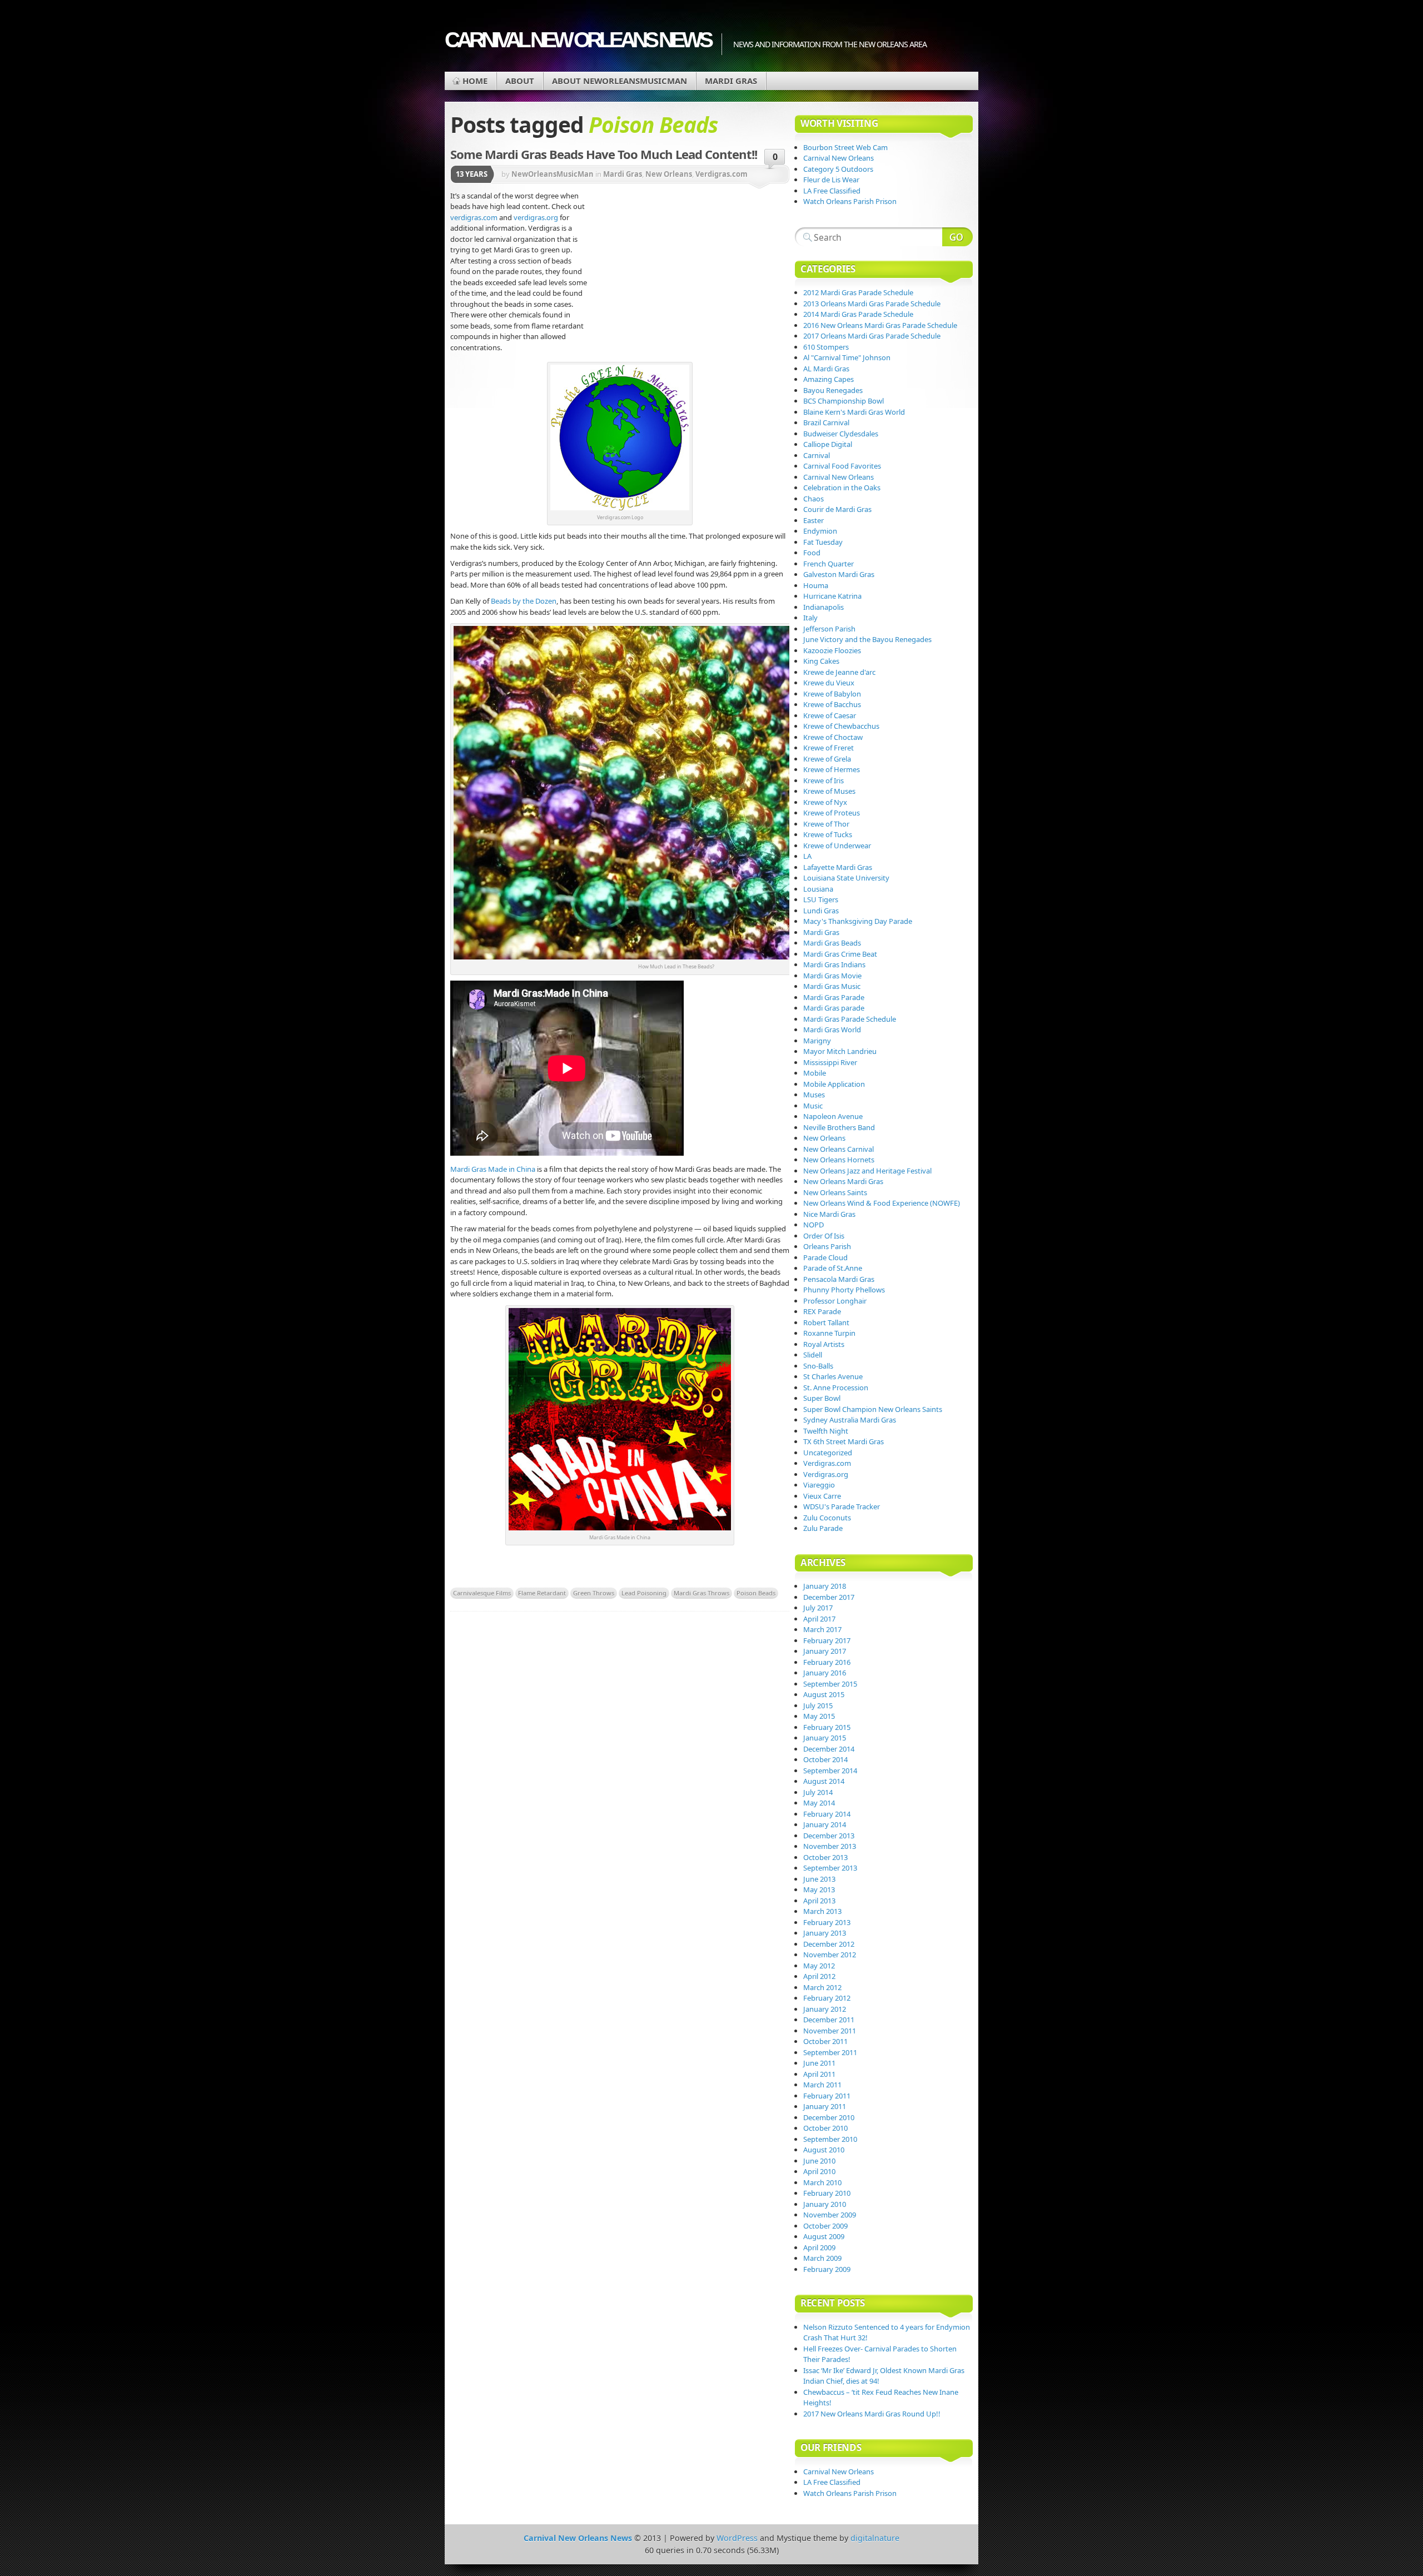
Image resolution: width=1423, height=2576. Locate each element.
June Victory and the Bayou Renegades (867, 639)
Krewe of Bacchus (832, 704)
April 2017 (819, 1619)
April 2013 (819, 1901)
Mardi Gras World (832, 1030)
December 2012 (829, 1944)
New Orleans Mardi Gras (843, 1181)
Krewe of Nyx (825, 802)
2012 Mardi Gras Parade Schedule (858, 292)
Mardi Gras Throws (701, 1593)
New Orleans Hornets (839, 1160)
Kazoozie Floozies (832, 650)
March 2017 (822, 1629)
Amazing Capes (829, 379)
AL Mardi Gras (826, 369)
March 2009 (822, 2258)
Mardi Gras (731, 81)
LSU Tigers (821, 899)
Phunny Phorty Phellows (844, 1290)
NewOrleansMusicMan (553, 174)
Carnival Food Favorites (842, 466)
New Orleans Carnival (839, 1149)
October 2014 (825, 1759)
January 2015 (825, 1738)
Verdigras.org (826, 1474)
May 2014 (819, 1803)
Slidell (813, 1355)
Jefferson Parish (829, 629)
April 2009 (819, 2247)
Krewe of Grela (827, 759)
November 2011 (830, 2031)
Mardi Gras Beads (832, 943)
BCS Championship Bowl (844, 401)
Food (812, 553)
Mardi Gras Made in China (493, 1169)
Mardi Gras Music (832, 986)
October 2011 (825, 2041)
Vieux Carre (822, 1496)
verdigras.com (475, 217)
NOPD (814, 1225)
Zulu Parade (823, 1528)
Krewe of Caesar (830, 715)
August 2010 (824, 2150)
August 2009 (824, 2236)
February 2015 (827, 1727)
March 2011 (822, 2085)
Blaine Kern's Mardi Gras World (854, 412)
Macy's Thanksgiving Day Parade (858, 921)
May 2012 (819, 1966)
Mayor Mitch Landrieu (840, 1051)
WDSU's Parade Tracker (842, 1506)
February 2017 (827, 1640)
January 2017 (825, 1651)
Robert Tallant (826, 1322)
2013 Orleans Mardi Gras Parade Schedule (872, 304)
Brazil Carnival (826, 422)
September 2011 (830, 2052)
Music (813, 1106)
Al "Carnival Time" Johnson (847, 357)
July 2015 (818, 1705)
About (520, 81)
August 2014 (824, 1781)
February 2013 (827, 1922)
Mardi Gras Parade (834, 997)
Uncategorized (828, 1453)
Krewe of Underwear (837, 846)
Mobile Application (834, 1084)
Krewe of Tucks (828, 834)
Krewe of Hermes (832, 769)
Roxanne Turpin (829, 1333)
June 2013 (819, 1879)
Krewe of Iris (824, 780)
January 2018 (825, 1586)
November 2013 (830, 1846)
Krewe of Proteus (832, 813)
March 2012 (822, 1987)
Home (475, 81)
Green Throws (594, 1593)
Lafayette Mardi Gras (838, 867)
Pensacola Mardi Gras (839, 1279)
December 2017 (829, 1597)
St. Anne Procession (836, 1388)
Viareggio (819, 1485)
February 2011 (827, 2096)
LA (807, 856)
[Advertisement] (689, 275)
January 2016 (825, 1673)
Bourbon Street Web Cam (845, 147)
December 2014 (829, 1749)
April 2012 (819, 1976)
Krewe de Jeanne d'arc (839, 672)
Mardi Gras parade (834, 1008)
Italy (810, 618)
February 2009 (827, 2269)
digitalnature (875, 2538)
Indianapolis (824, 607)
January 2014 (825, 1824)
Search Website (957, 237)
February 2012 (827, 1998)
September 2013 (830, 1868)
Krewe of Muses (829, 791)
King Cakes (821, 661)
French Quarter (829, 564)
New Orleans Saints (835, 1192)
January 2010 (825, 2204)
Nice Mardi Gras (829, 1214)
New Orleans (669, 174)
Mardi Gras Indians (834, 964)
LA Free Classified (832, 191)
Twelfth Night (826, 1431)
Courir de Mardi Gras (837, 509)
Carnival (817, 455)
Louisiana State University (846, 878)
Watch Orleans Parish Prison (850, 201)
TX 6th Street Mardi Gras (844, 1441)
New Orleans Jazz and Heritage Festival (867, 1171)
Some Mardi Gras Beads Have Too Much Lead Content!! (604, 154)
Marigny (817, 1041)
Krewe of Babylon (832, 694)
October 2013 (825, 1857)
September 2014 (830, 1771)
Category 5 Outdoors (838, 169)
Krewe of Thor (826, 824)
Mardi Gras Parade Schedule (850, 1019)
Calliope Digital (828, 444)
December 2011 (829, 2020)
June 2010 (819, 2161)
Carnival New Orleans (839, 158)
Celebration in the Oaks (842, 488)
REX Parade (822, 1311)
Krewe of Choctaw (833, 737)
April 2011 (819, 2074)
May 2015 (819, 1716)
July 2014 (818, 1792)
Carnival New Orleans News (578, 40)
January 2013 (825, 1933)
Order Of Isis (824, 1236)
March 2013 (822, 1911)
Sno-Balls (818, 1366)
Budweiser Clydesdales (841, 434)
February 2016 (827, 1662)
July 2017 (818, 1608)
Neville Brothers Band (839, 1127)
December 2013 (829, 1836)
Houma (816, 585)
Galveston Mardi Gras (839, 574)
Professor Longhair (835, 1301)
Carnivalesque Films (482, 1593)
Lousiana (818, 889)
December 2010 (829, 2117)
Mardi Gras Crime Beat (840, 954)
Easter (814, 520)
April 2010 (819, 2171)
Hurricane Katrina (832, 596)
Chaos (814, 499)
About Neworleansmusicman (620, 81)
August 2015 (824, 1694)
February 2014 (827, 1814)
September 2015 (830, 1684)
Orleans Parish (827, 1246)
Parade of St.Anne (833, 1268)
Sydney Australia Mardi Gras (850, 1420)
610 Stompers (826, 347)
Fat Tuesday (823, 542)
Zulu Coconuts (827, 1518)
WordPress (737, 2538)
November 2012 (830, 1955)
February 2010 (827, 2193)
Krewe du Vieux (829, 683)
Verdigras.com (722, 174)
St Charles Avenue (833, 1376)
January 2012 (825, 2009)
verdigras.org (537, 217)
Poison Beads (756, 1593)
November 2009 (830, 2215)
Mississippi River (830, 1062)
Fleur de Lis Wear (831, 180)
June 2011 (819, 2063)
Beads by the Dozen (523, 601)
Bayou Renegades (833, 390)
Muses (814, 1095)
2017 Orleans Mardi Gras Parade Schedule (872, 336)
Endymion (820, 531)
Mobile (815, 1073)
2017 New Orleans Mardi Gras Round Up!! (872, 2414)
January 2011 (825, 2106)
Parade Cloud (825, 1257)
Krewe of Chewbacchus (841, 726)
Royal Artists (824, 1344)
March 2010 (822, 2182)
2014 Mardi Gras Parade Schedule (858, 314)
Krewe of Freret (829, 748)
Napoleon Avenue (833, 1116)
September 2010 (830, 2139)
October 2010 (825, 2128)
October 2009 (825, 2226)
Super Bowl (822, 1398)
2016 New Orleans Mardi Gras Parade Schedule (880, 325)
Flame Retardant (542, 1593)
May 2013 (819, 1889)
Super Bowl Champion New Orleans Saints (873, 1409)
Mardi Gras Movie (832, 976)
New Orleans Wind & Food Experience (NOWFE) (882, 1203)
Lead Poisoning (644, 1593)
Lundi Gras (821, 911)
